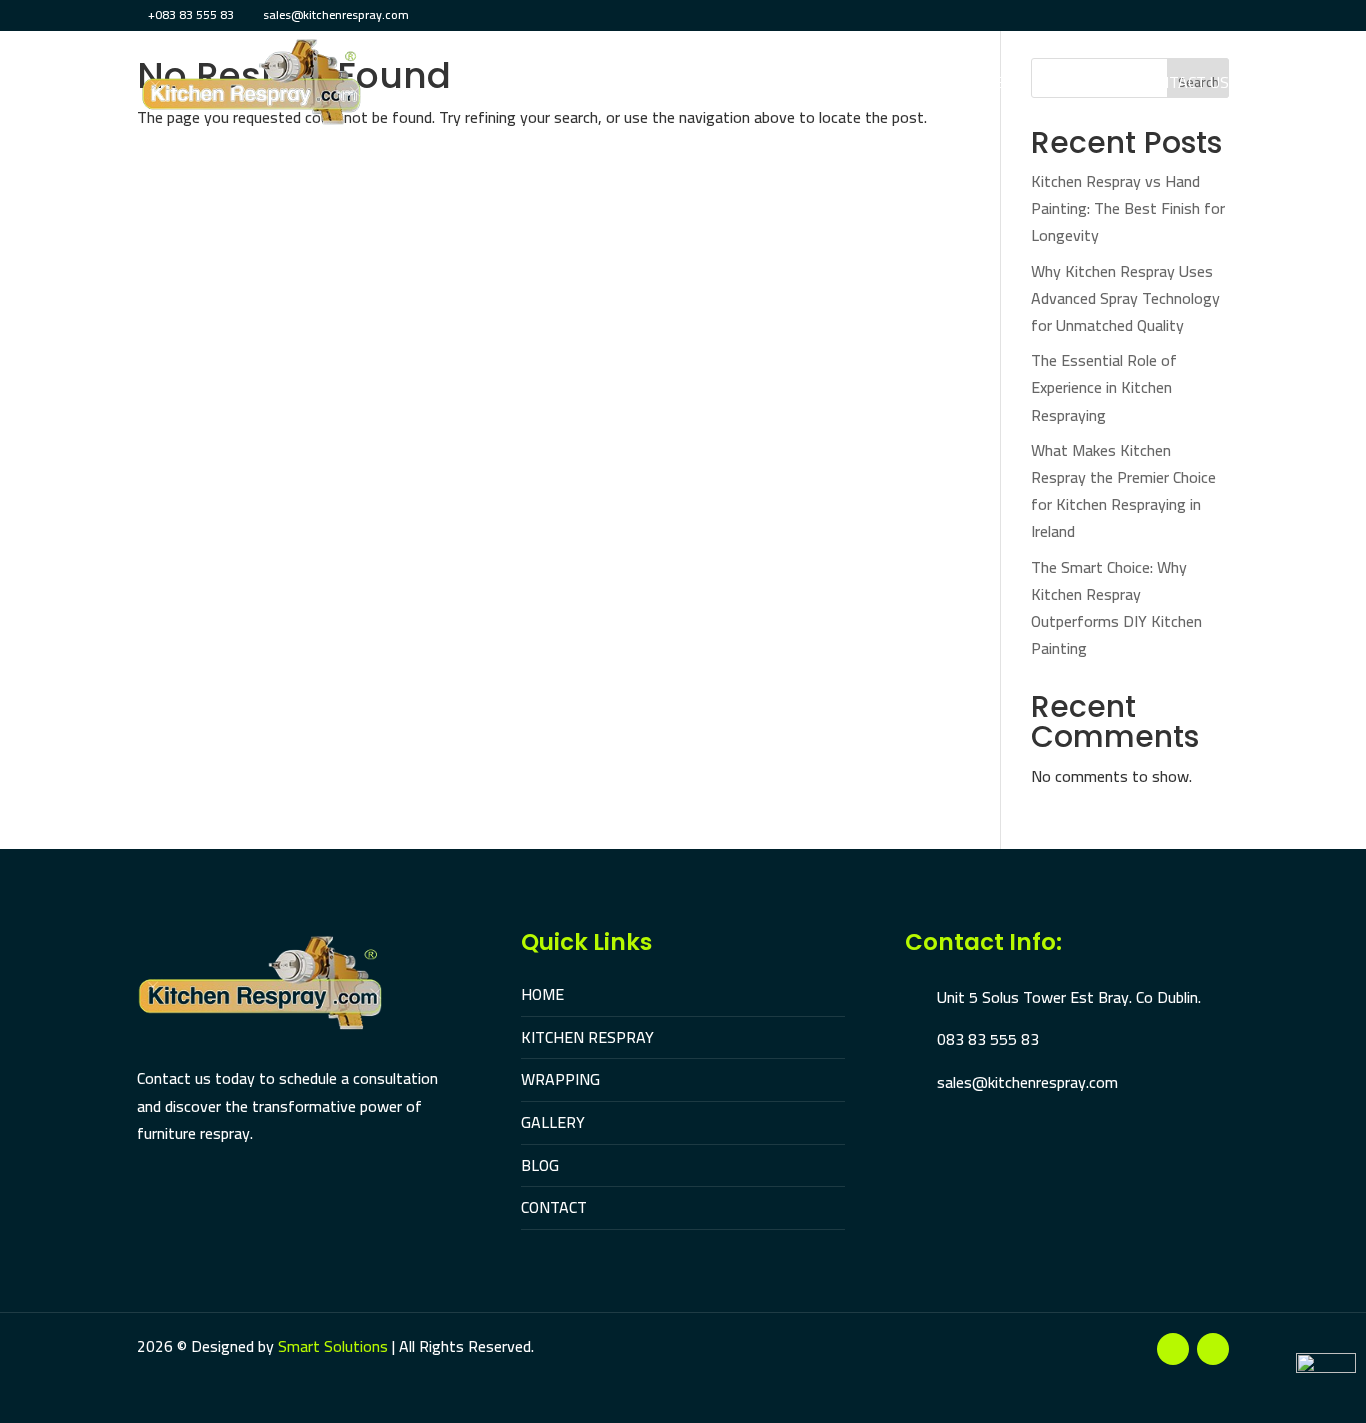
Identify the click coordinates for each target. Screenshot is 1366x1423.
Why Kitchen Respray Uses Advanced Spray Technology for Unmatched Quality (1125, 298)
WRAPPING (560, 1079)
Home (476, 86)
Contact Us (1184, 86)
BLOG (540, 1165)
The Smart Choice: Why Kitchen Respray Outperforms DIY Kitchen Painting (1116, 608)
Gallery (992, 86)
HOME (542, 994)
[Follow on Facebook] (1173, 1349)
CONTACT (554, 1207)
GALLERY (553, 1122)
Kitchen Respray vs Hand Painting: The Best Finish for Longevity (1128, 208)
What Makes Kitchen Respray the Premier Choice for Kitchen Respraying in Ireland (1123, 491)
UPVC (915, 86)
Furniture (829, 86)
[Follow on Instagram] (1213, 1349)
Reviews (1082, 86)
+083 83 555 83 (191, 14)
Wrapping (722, 86)
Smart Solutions (333, 1346)
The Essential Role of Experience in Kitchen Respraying (1104, 387)
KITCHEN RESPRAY (587, 1037)
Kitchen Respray (590, 86)
